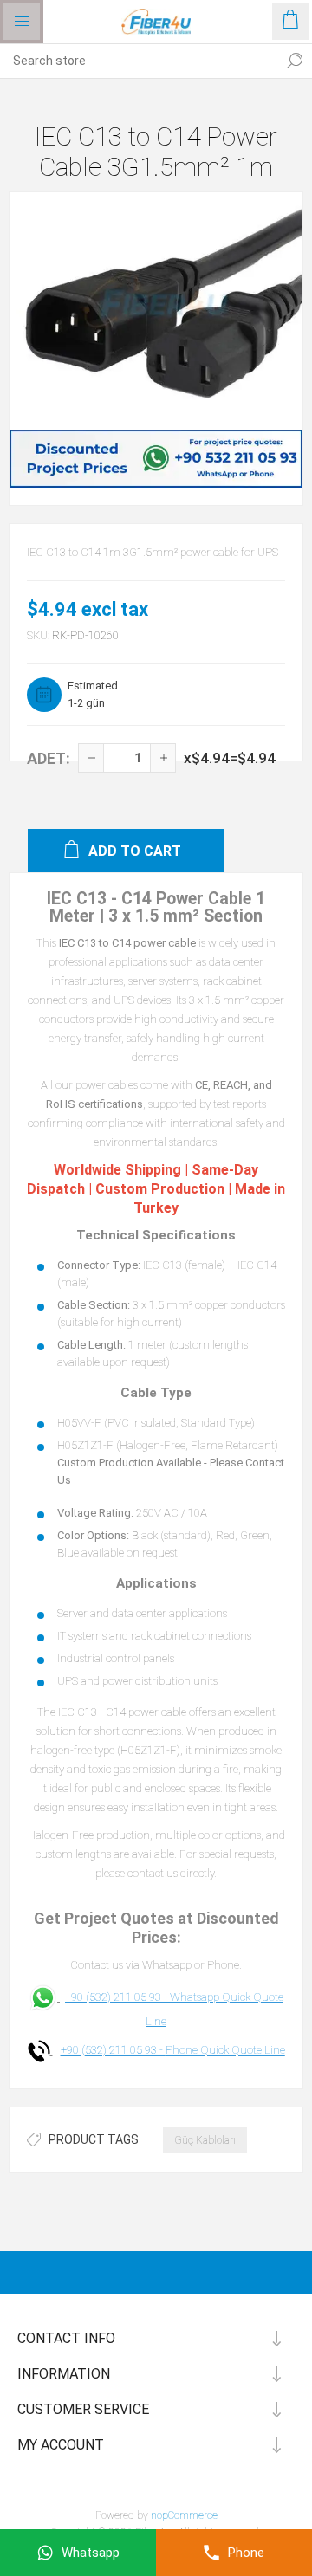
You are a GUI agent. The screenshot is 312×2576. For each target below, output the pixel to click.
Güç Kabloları (205, 2140)
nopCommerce (184, 2515)
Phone (246, 2553)
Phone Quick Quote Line (225, 2051)
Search (295, 61)
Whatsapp (91, 2553)
